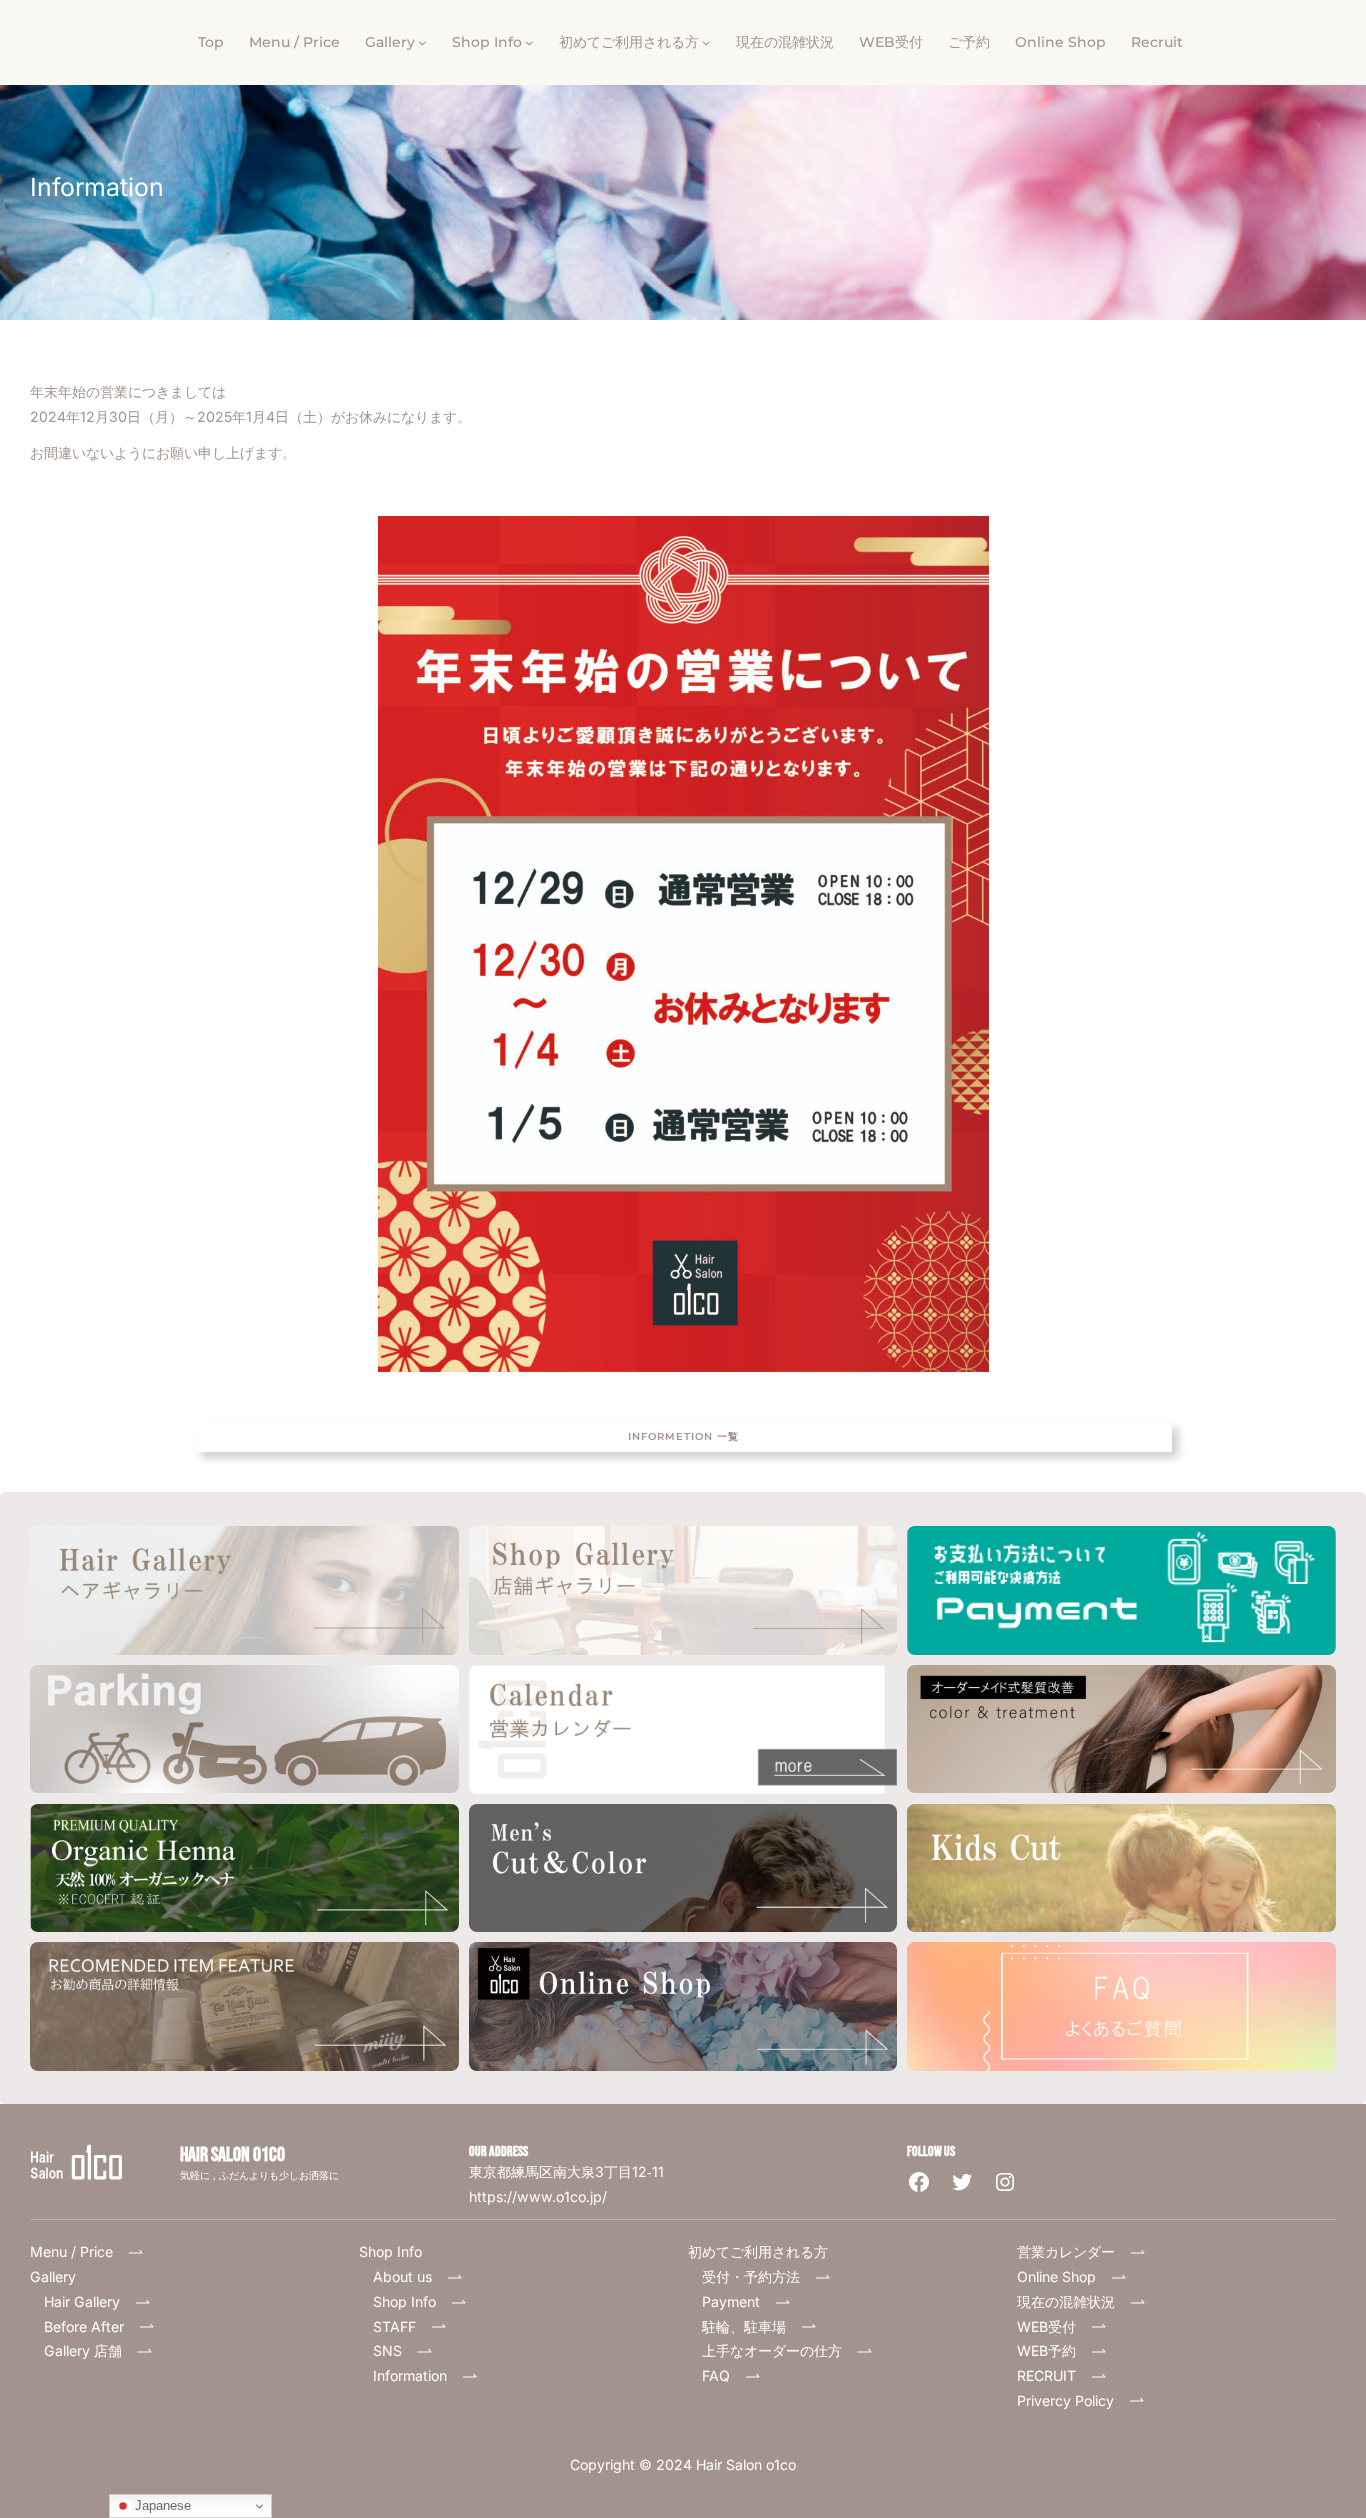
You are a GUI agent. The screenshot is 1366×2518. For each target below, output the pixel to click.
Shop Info (411, 2301)
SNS (394, 2350)
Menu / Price (78, 2251)
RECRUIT (1053, 2375)
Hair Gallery (82, 2301)
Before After (91, 2326)
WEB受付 (1053, 2326)
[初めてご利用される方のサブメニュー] (706, 42)
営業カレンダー (1073, 2251)
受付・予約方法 (758, 2276)
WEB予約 (1053, 2350)
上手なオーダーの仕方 (779, 2350)
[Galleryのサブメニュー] (422, 42)
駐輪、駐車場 (751, 2326)
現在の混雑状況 (1073, 2301)
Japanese (161, 2505)
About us (409, 2276)
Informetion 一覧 (683, 1436)
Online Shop (1063, 2276)
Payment (738, 2301)
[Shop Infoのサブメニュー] (529, 42)
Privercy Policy (1072, 2400)
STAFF (401, 2326)
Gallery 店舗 (90, 2350)
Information (417, 2375)
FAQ (723, 2375)
